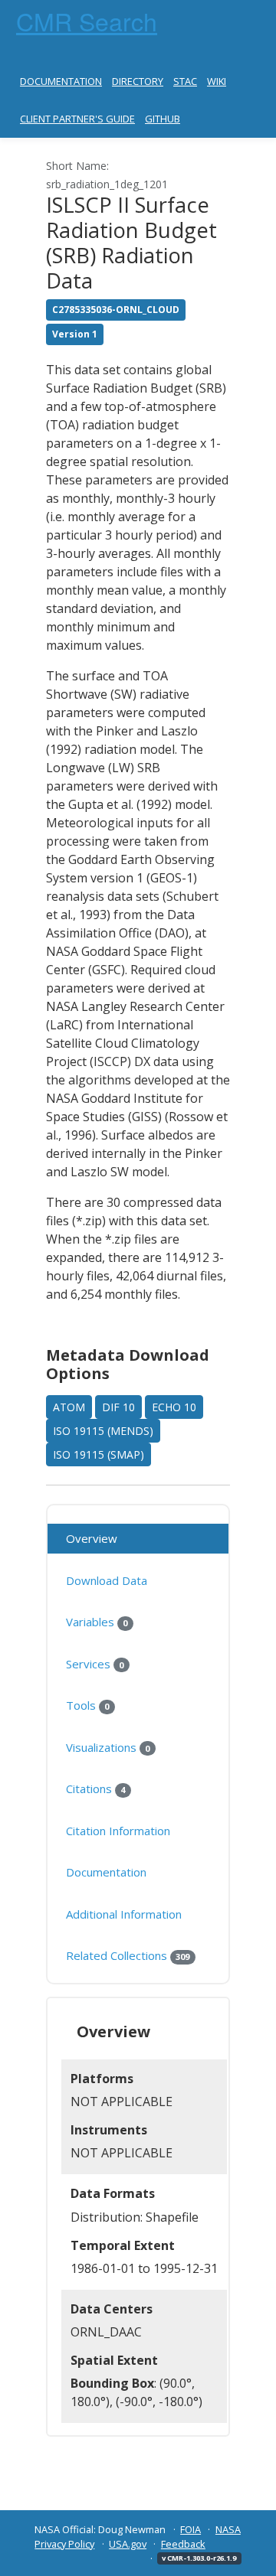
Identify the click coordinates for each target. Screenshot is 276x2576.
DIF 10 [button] (118, 1407)
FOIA (191, 2529)
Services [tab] (95, 1664)
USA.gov (128, 2544)
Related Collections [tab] (128, 1955)
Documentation (61, 81)
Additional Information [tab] (124, 1914)
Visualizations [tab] (108, 1747)
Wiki (217, 81)
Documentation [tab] (106, 1872)
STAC (185, 81)
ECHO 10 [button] (174, 1407)
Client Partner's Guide (77, 119)
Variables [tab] (97, 1622)
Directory (138, 81)
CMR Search (87, 21)
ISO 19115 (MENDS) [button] (103, 1431)
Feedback (183, 2544)
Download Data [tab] (107, 1580)
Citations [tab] (95, 1789)
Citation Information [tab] (118, 1831)
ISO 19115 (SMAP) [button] (99, 1454)
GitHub (163, 119)
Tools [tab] (87, 1705)
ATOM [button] (69, 1407)
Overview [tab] (92, 1538)
